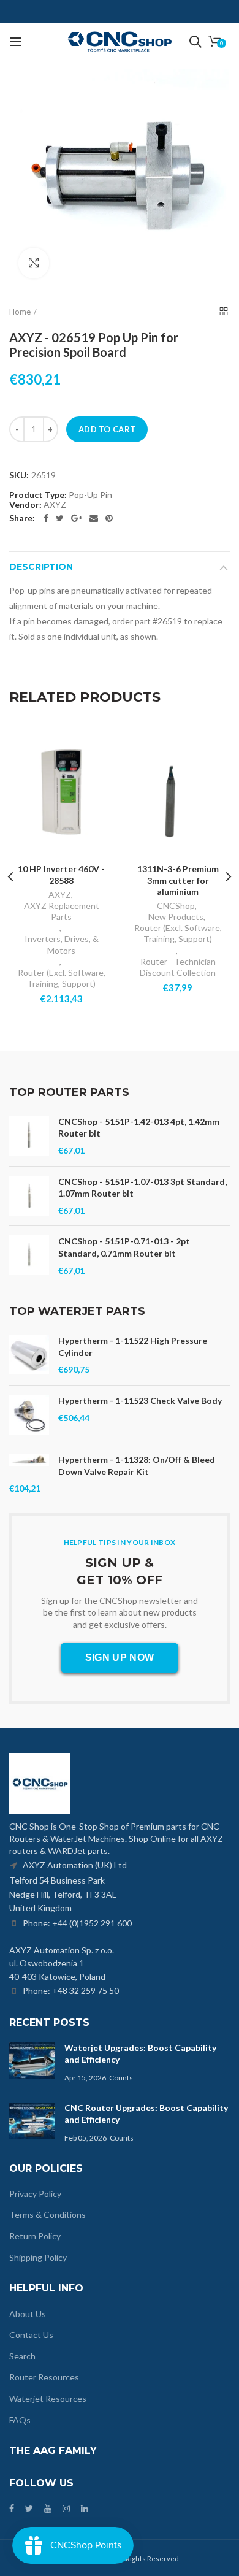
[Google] (77, 518)
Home (20, 312)
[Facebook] (46, 518)
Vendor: (25, 505)
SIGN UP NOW (120, 1658)
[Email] (94, 518)
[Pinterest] (109, 518)
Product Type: (38, 495)
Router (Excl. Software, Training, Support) (62, 978)
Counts (121, 2078)
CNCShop (176, 906)
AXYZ (60, 895)
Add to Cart (107, 429)
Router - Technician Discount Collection (178, 967)
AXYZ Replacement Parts (62, 911)
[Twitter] (60, 518)
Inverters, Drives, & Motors (62, 944)
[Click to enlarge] (34, 263)
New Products (176, 917)
